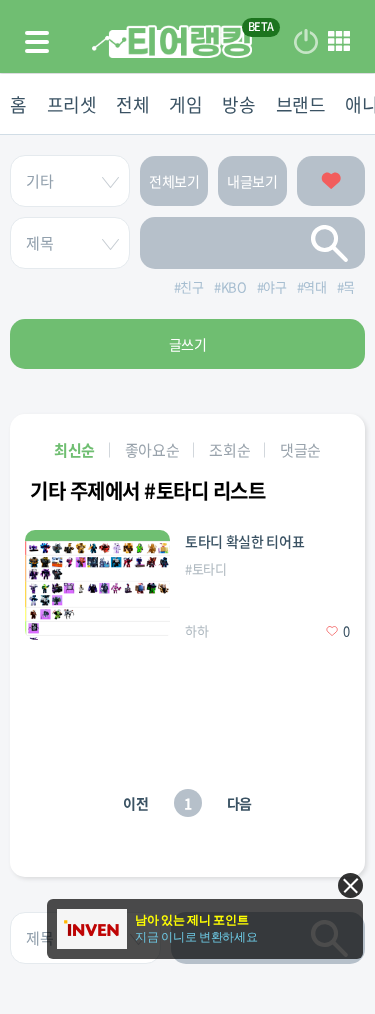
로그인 (306, 42)
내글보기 (252, 181)
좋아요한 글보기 (331, 181)
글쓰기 (188, 344)
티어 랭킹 (172, 41)
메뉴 (339, 42)
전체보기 (174, 181)
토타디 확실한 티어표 (244, 541)
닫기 (350, 885)
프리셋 (72, 104)
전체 (132, 104)
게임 (185, 104)
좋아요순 (152, 450)
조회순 (229, 450)
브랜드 (301, 104)
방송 (238, 104)
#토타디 (206, 568)
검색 (330, 243)
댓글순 (300, 450)
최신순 (74, 450)
